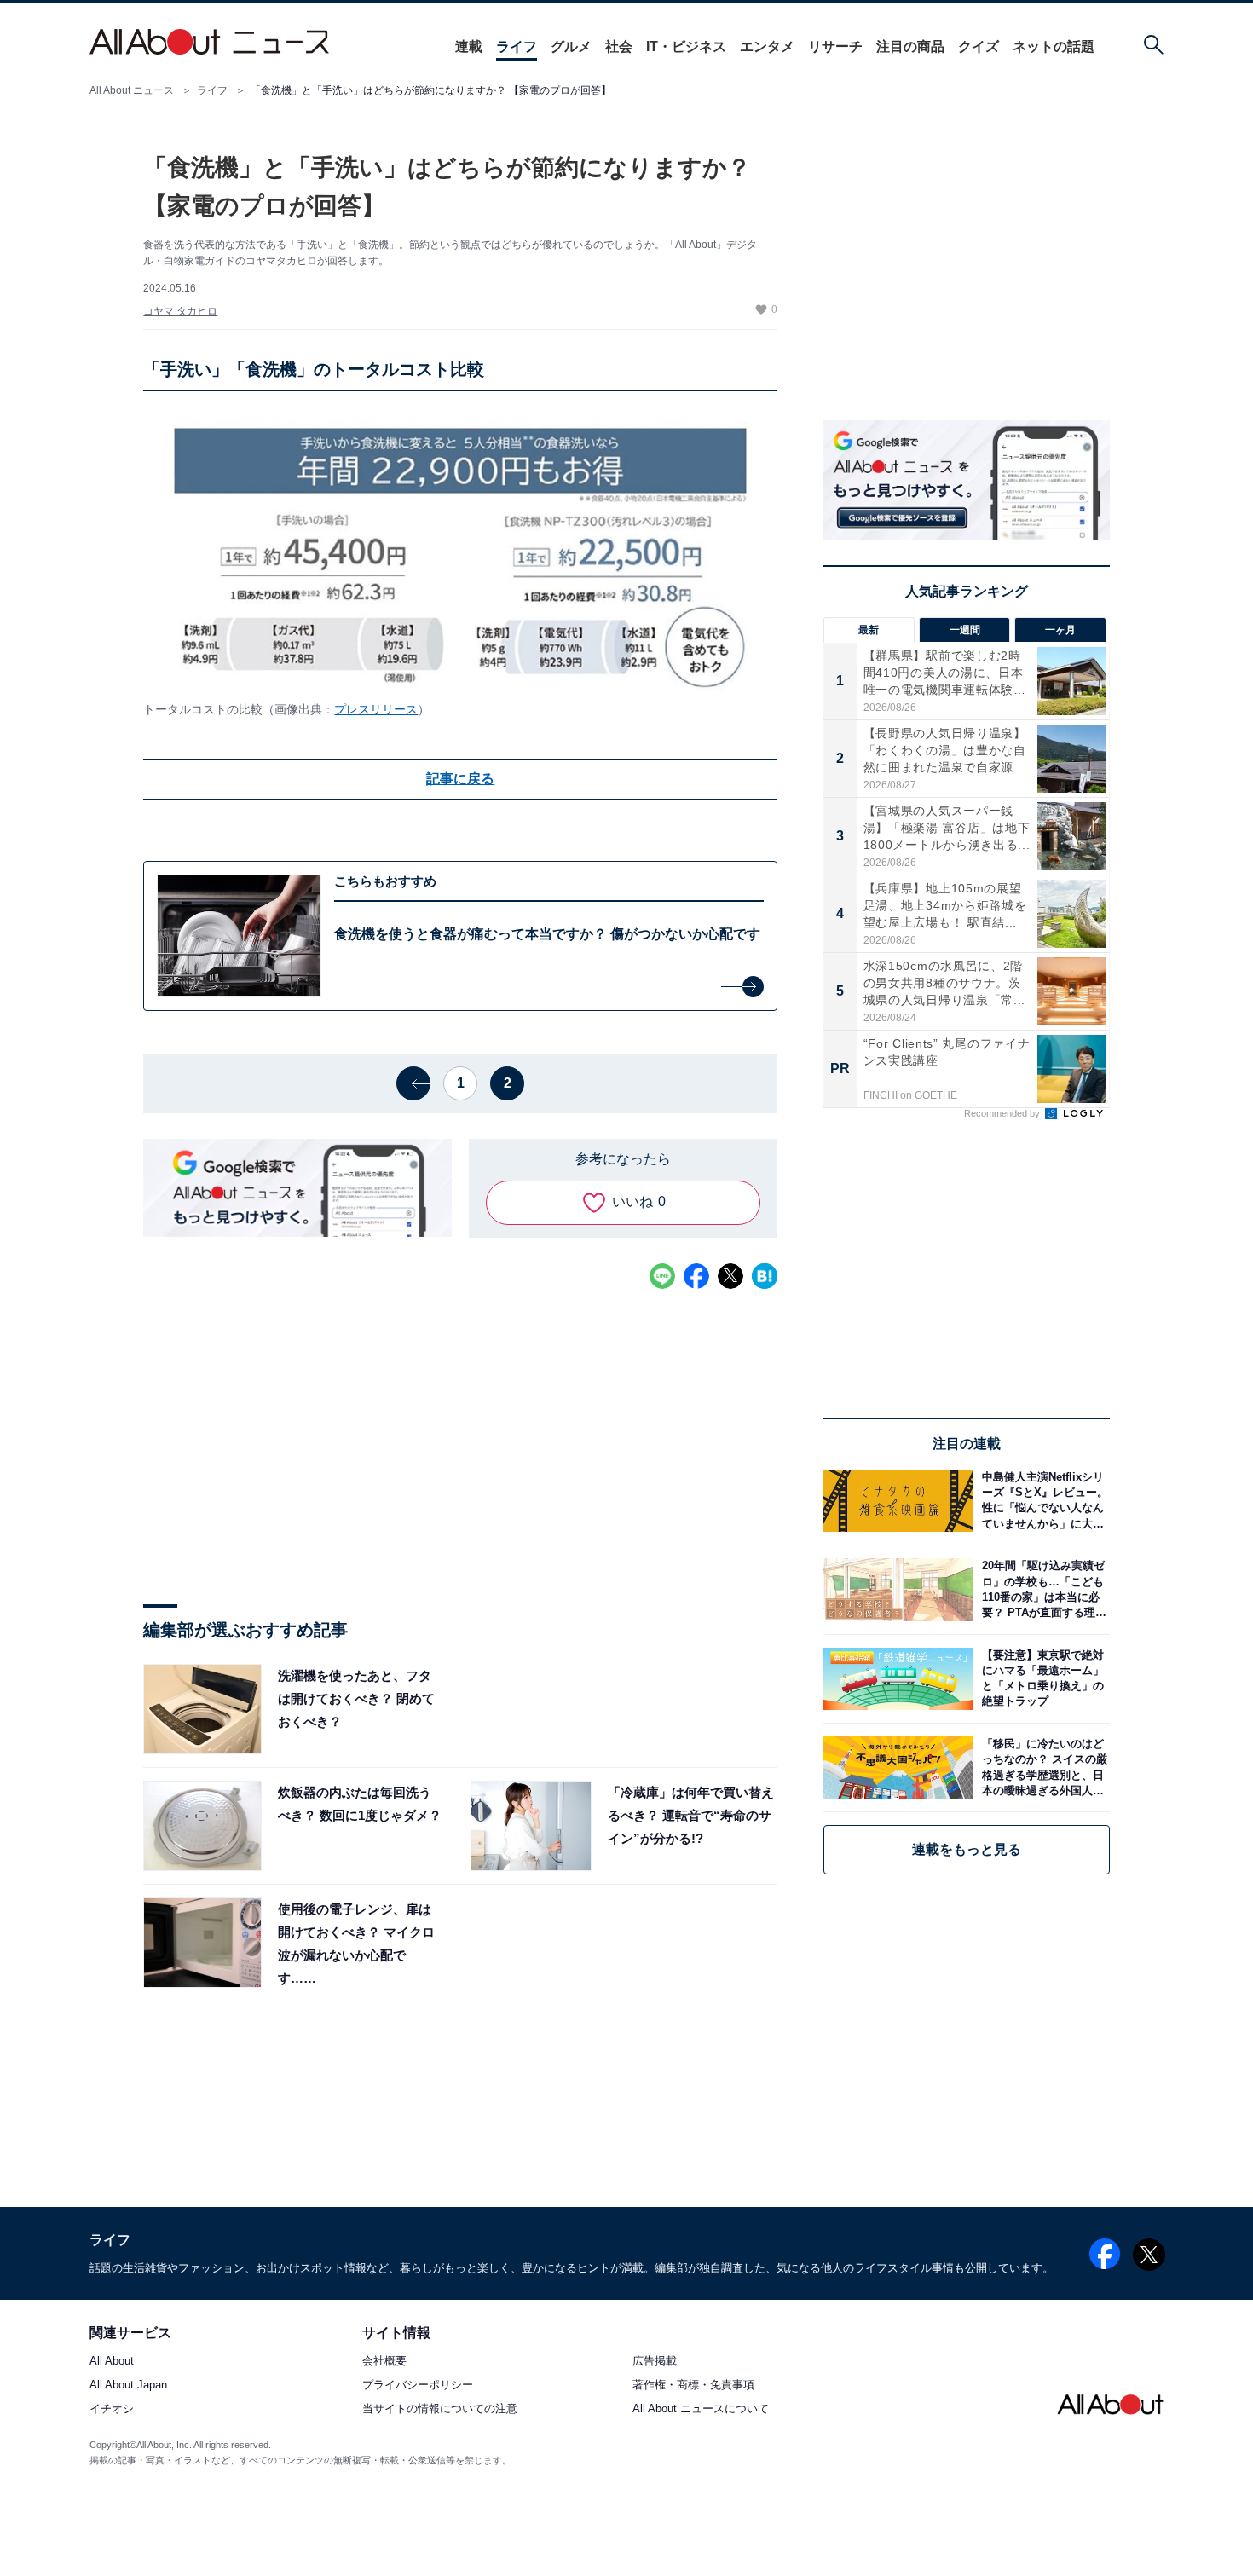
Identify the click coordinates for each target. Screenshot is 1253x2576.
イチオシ (112, 2409)
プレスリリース (376, 709)
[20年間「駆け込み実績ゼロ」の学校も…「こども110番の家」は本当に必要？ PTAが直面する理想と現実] (1042, 1589)
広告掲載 (655, 2362)
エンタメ (767, 46)
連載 (469, 46)
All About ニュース (132, 90)
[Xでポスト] (730, 1276)
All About (112, 2362)
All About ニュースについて (701, 2409)
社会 (619, 46)
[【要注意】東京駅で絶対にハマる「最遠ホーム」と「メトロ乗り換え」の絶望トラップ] (1042, 1679)
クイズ (979, 46)
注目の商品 (910, 46)
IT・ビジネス (686, 46)
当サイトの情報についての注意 (440, 2409)
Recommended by (1003, 1113)
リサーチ (835, 46)
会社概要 (384, 2362)
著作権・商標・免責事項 (693, 2385)
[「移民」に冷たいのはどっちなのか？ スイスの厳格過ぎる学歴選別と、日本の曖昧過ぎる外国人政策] (1042, 1767)
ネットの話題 (1054, 46)
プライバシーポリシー (418, 2385)
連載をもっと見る (967, 1849)
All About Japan (128, 2385)
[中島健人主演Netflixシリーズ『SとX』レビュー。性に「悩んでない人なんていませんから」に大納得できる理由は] (1042, 1501)
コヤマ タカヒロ (180, 311)
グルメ (571, 46)
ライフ (517, 46)
